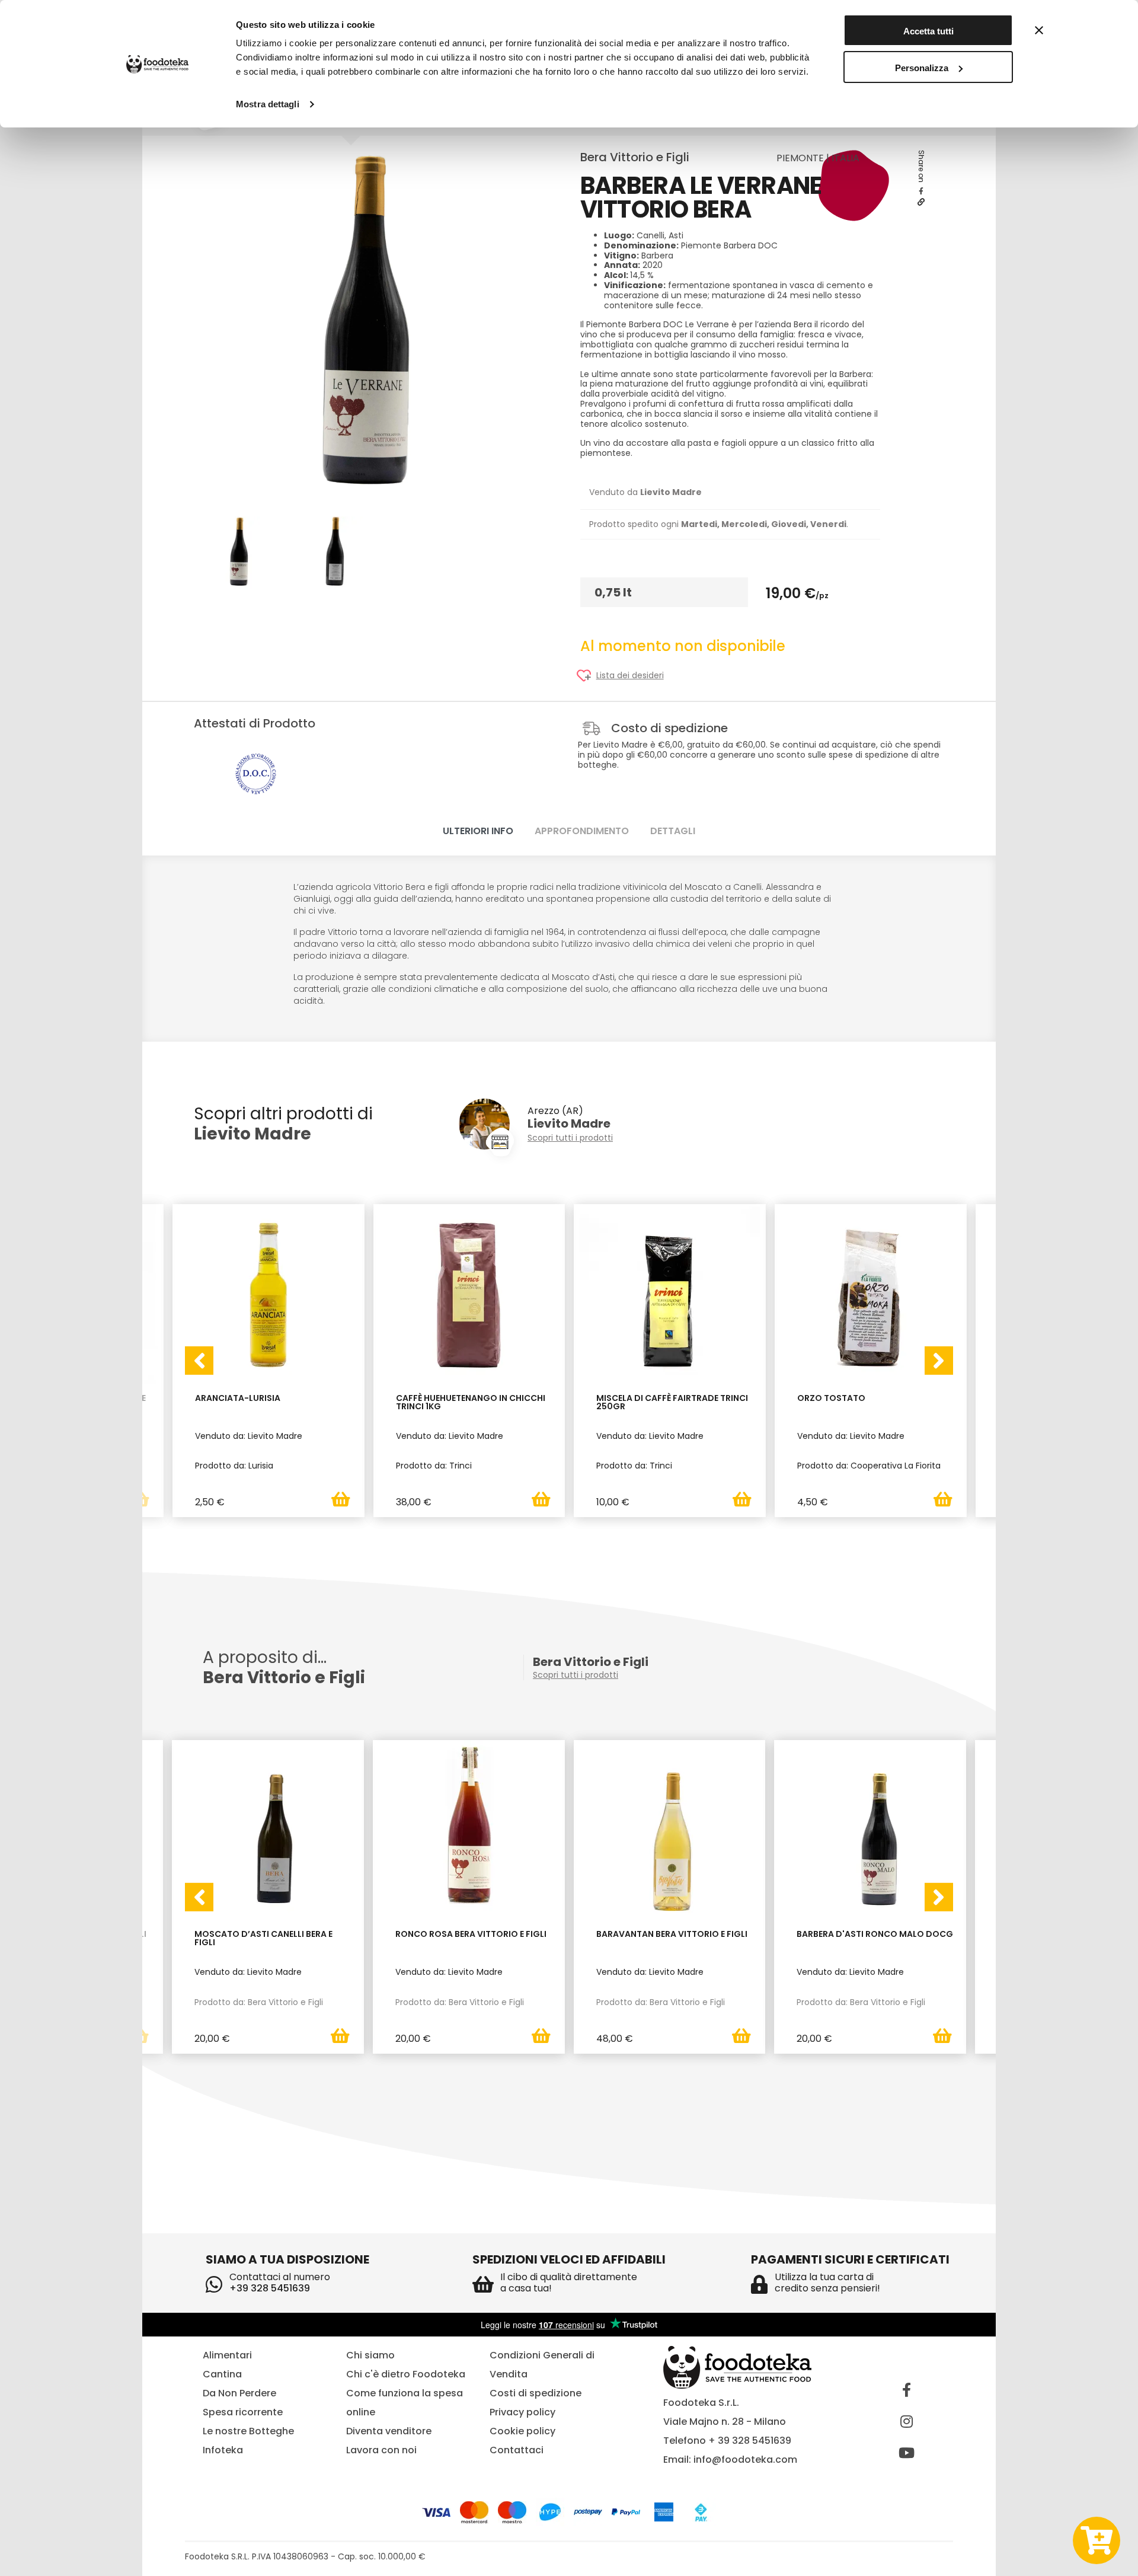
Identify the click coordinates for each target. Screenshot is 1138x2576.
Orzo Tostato (831, 1399)
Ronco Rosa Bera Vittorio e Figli (471, 1935)
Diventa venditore (389, 2431)
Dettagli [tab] (673, 831)
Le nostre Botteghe (248, 2431)
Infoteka (223, 2450)
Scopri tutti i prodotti (570, 1138)
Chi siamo (370, 2355)
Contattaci (517, 2450)
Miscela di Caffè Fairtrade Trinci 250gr (672, 1403)
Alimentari (227, 2355)
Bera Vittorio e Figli (635, 157)
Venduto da (645, 492)
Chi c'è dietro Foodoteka (406, 2374)
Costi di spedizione (536, 2393)
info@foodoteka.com (745, 2460)
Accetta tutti (928, 31)
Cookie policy (522, 2431)
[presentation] (199, 1361)
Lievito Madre (252, 1134)
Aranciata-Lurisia (238, 1399)
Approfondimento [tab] (582, 831)
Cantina (222, 2374)
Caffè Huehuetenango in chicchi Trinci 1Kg (471, 1403)
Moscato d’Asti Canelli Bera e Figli (263, 1939)
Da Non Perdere (239, 2393)
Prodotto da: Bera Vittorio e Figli (259, 2002)
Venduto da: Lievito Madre (248, 1972)
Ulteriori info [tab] (478, 831)
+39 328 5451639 (270, 2288)
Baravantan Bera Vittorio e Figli (672, 1935)
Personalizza (922, 68)
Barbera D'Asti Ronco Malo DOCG (875, 1935)
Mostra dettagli (268, 104)
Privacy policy (522, 2412)
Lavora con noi (381, 2450)
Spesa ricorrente (243, 2412)
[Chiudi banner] (1039, 30)
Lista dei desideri (630, 676)
